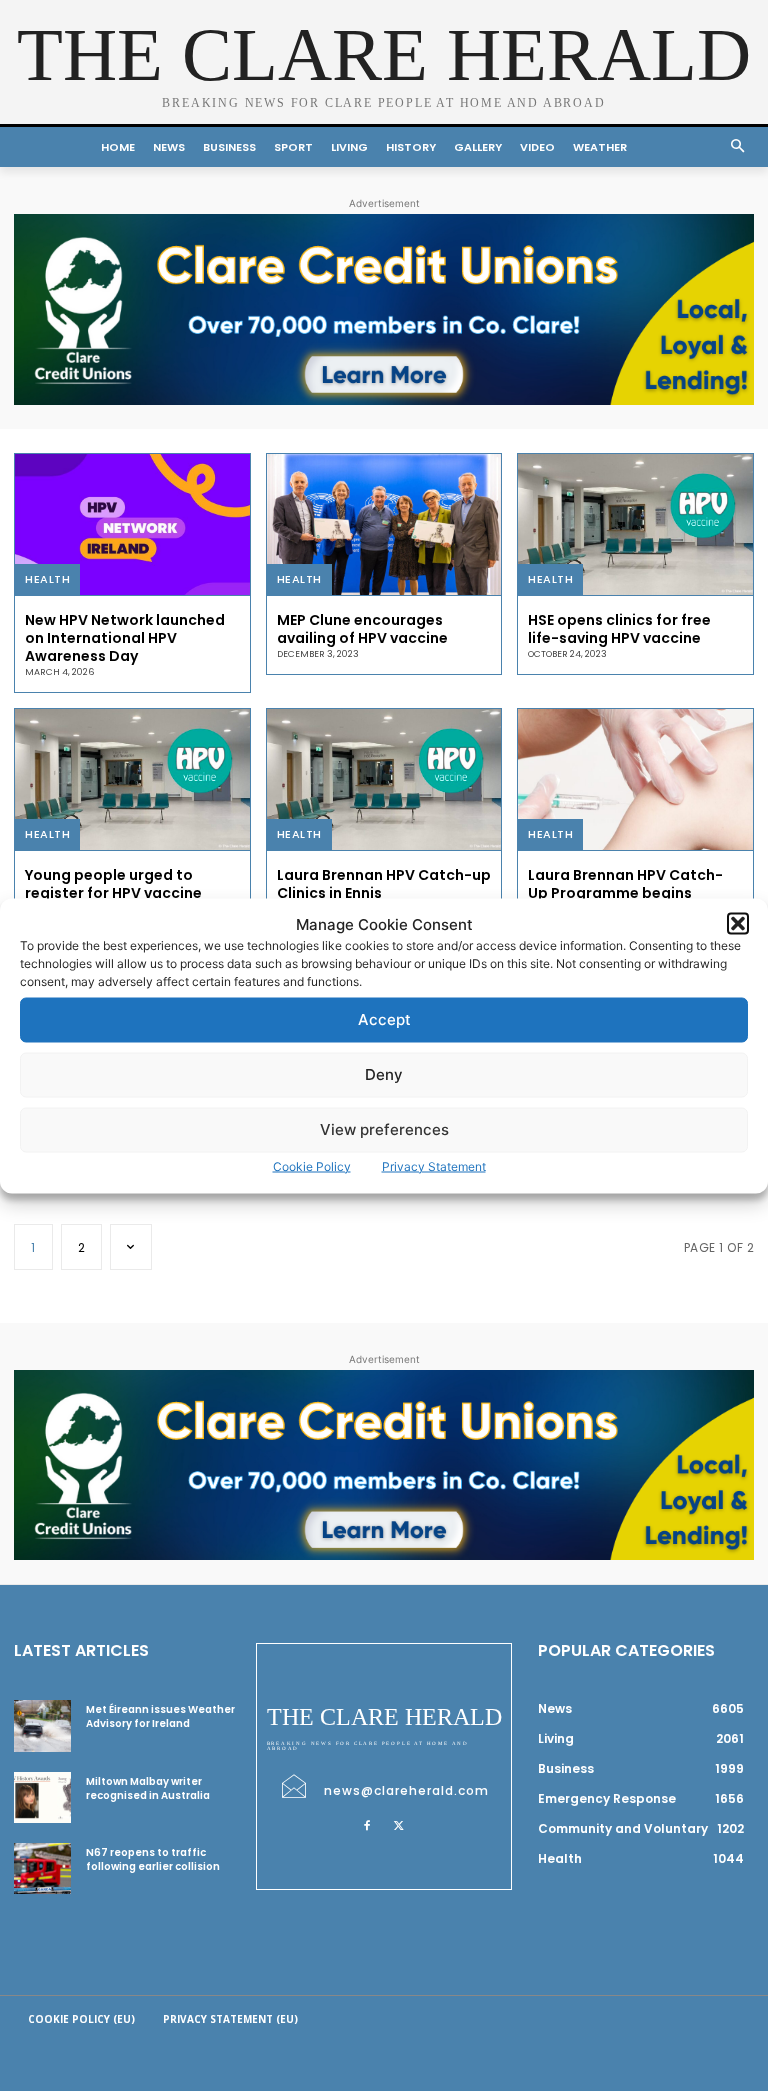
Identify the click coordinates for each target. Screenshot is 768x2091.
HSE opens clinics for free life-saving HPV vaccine (619, 629)
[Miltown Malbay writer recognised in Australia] (42, 1797)
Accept (384, 1019)
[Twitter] (399, 1825)
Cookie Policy (312, 1165)
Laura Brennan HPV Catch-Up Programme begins (625, 884)
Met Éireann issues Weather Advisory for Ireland (160, 1716)
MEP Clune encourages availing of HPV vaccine (362, 629)
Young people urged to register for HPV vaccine (113, 884)
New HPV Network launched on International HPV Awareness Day (125, 638)
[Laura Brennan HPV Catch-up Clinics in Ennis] (384, 779)
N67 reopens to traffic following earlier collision (153, 1859)
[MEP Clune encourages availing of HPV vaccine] (384, 524)
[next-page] (131, 1247)
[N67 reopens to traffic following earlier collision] (42, 1868)
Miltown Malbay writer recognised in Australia (148, 1788)
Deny (384, 1074)
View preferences (384, 1129)
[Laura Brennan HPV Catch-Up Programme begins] (635, 779)
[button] (738, 924)
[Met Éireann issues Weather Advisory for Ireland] (42, 1725)
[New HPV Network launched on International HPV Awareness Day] (132, 524)
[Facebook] (367, 1825)
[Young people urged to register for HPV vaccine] (132, 779)
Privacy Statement (434, 1165)
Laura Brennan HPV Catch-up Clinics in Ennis (384, 884)
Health (47, 579)
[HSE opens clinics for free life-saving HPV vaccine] (635, 524)
